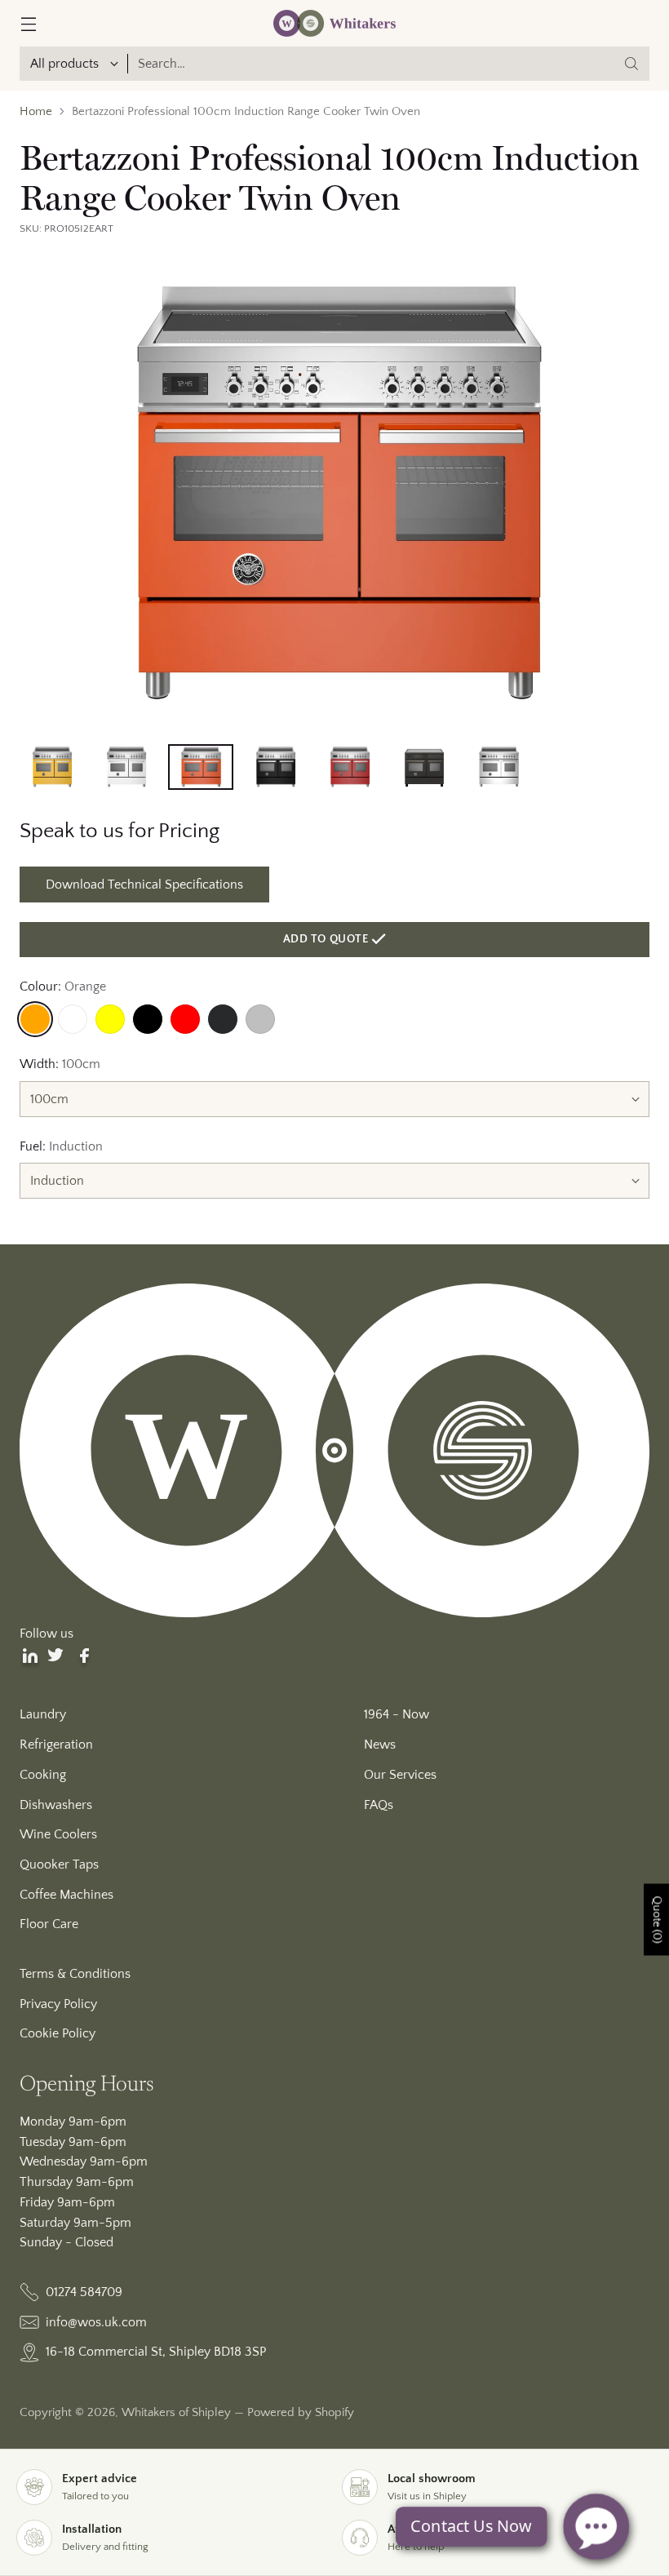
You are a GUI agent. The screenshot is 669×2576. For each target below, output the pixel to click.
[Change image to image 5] (350, 767)
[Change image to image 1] (52, 767)
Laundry (43, 1714)
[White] (73, 1019)
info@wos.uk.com (96, 2322)
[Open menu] (28, 23)
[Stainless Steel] (260, 1019)
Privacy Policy (58, 2004)
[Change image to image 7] (498, 767)
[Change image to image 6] (424, 767)
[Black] (148, 1019)
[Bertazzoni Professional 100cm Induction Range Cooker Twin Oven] (334, 495)
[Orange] (35, 1019)
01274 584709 (84, 2292)
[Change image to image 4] (275, 767)
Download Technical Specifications (144, 885)
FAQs (379, 1805)
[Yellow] (110, 1019)
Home (36, 112)
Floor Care (49, 1924)
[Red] (185, 1019)
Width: (60, 1064)
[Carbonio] (223, 1019)
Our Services (400, 1775)
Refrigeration (56, 1745)
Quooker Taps (59, 1864)
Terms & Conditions (75, 1974)
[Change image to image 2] (126, 767)
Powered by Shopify (301, 2413)
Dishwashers (56, 1805)
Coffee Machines (66, 1895)
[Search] (631, 64)
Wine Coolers (58, 1834)
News (380, 1745)
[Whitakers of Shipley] (334, 23)
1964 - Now (397, 1714)
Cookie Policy (58, 2033)
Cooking (43, 1775)
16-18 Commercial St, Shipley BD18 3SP (156, 2352)
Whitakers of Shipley (176, 2413)
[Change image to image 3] (200, 767)
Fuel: (61, 1146)
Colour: (63, 987)
